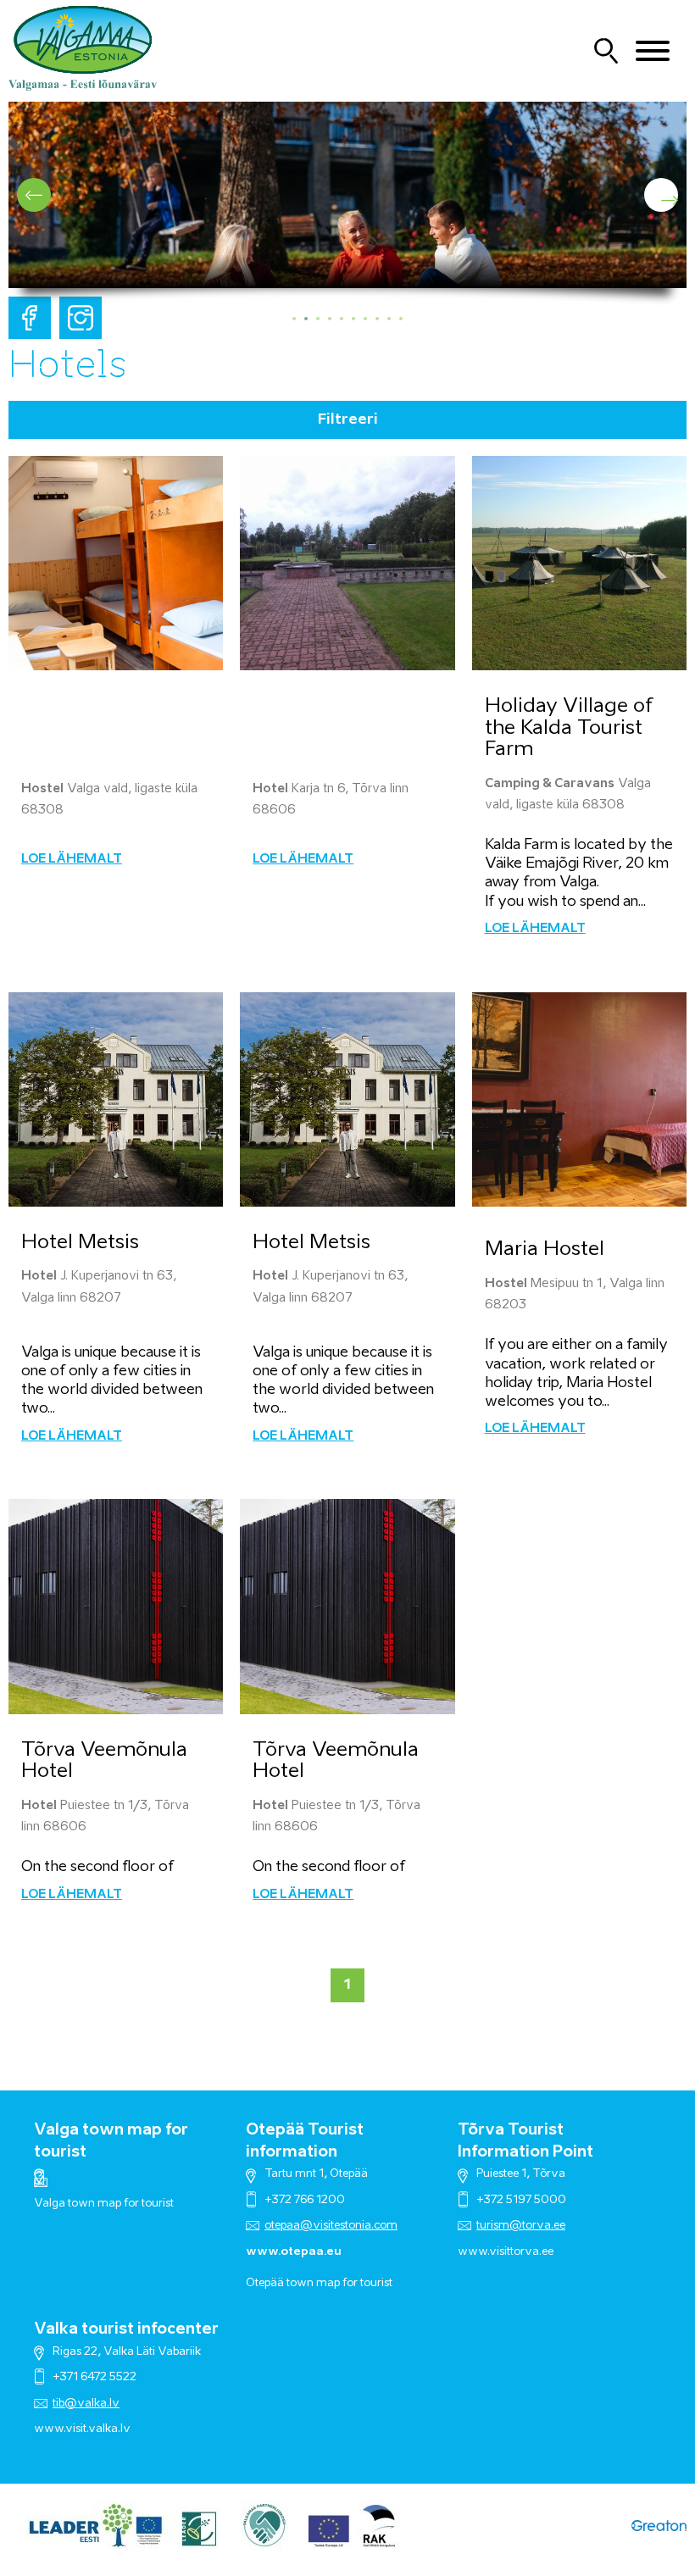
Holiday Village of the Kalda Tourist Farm (569, 728)
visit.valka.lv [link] (98, 2429)
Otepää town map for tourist (319, 2283)
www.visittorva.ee (506, 2252)
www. (50, 2429)
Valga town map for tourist (104, 2204)
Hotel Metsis (80, 1243)
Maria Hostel (545, 1249)
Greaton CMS (659, 2526)
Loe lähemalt (72, 859)
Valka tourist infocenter (126, 2329)
